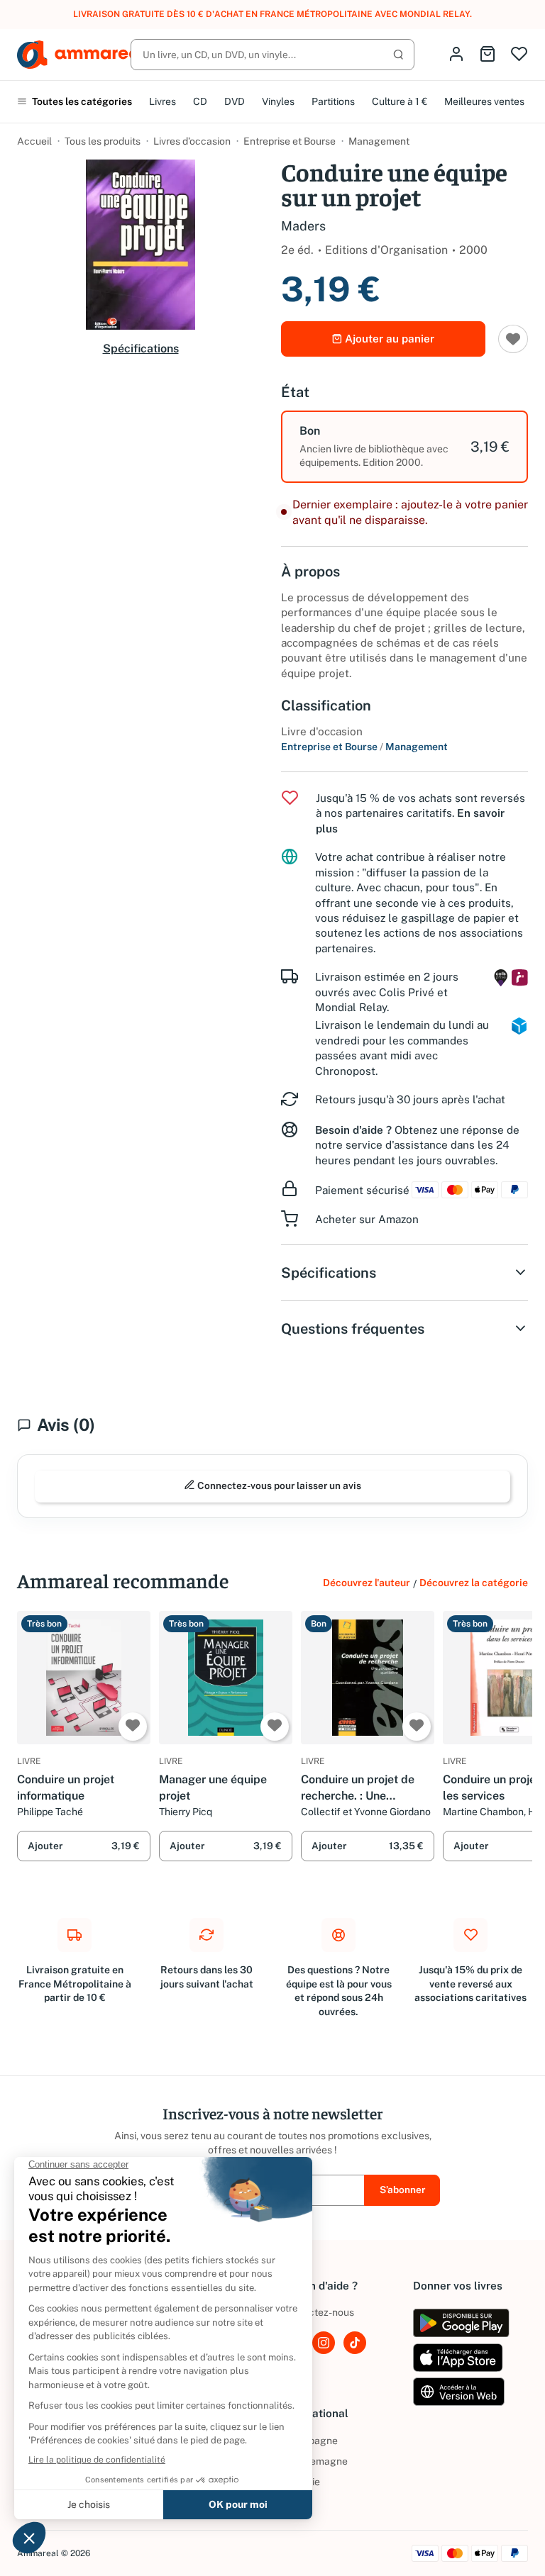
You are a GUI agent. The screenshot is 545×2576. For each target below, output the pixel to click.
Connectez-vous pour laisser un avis (278, 1485)
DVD (235, 101)
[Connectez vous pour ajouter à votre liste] (513, 339)
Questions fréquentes (353, 1329)
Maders (303, 226)
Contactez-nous (318, 2312)
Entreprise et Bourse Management (364, 747)
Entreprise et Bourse (290, 141)
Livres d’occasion (192, 141)
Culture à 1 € (400, 101)
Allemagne (314, 2461)
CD (200, 101)
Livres (163, 101)
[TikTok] (355, 2343)
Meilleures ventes (484, 101)
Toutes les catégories (81, 101)
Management (379, 141)
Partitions (333, 101)
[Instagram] (324, 2343)
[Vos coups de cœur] (519, 55)
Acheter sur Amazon (367, 1219)
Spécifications (141, 349)
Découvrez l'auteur (367, 1583)
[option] (404, 447)
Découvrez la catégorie (474, 1583)
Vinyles (278, 101)
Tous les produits (103, 141)
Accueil (34, 141)
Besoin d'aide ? (353, 1130)
